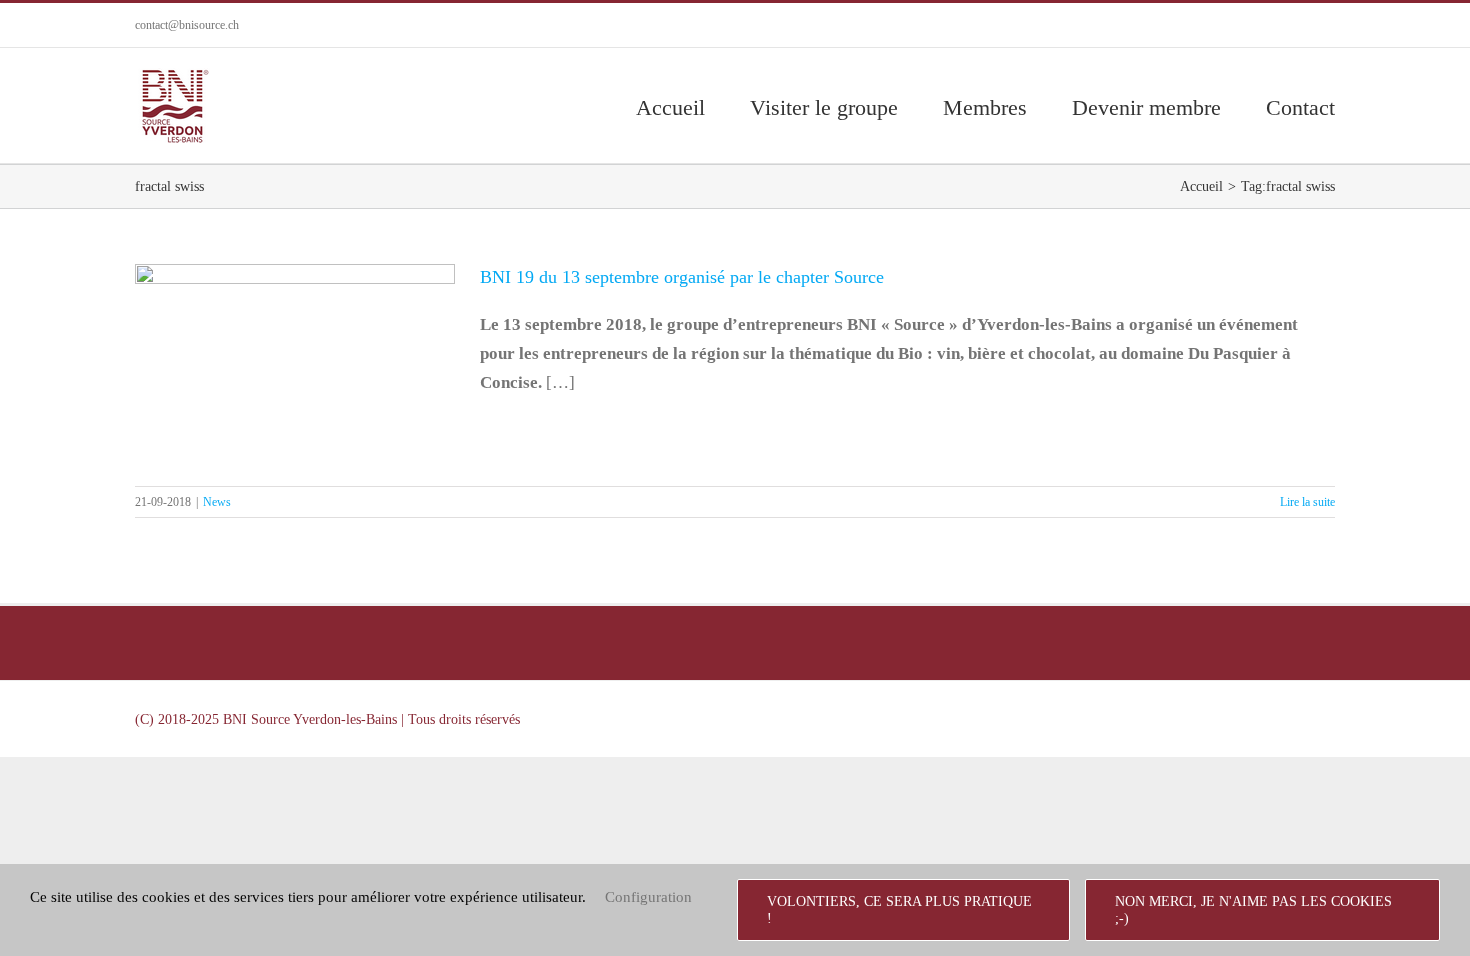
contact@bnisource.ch (187, 25)
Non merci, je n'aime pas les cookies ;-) (1253, 910)
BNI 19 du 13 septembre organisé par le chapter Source (295, 324)
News (295, 425)
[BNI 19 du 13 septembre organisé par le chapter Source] (295, 365)
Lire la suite (1307, 502)
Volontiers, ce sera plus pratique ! (899, 910)
